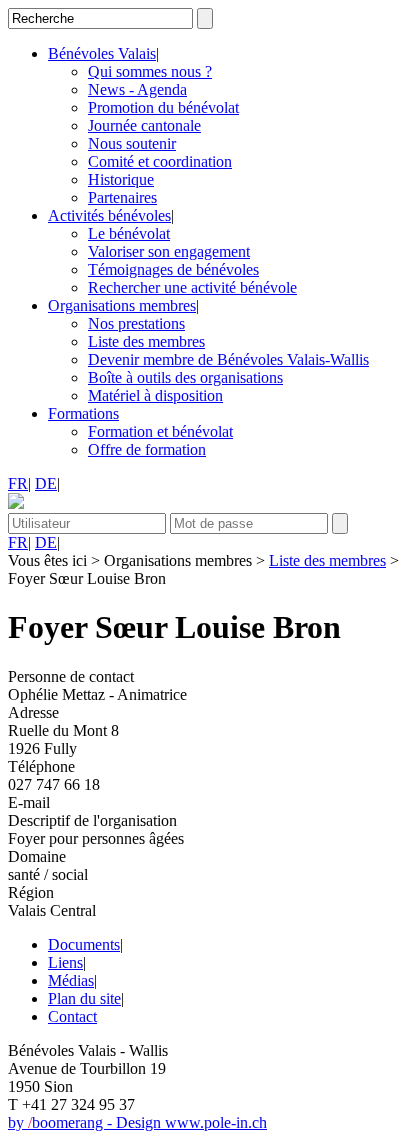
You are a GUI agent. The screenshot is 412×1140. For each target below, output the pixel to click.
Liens (65, 962)
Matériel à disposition (155, 395)
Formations (83, 413)
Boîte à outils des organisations (185, 377)
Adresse (33, 712)
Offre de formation (147, 449)
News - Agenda (137, 89)
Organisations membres (122, 305)
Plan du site (84, 998)
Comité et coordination (160, 161)
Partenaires (122, 197)
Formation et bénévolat (160, 431)
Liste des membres (146, 341)
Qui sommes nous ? (150, 71)
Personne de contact (71, 676)
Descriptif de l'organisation (92, 820)
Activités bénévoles (109, 215)
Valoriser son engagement (169, 251)
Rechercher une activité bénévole (192, 287)
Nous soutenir (132, 143)
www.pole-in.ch (216, 1122)
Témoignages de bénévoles (173, 269)
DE (46, 483)
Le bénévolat (129, 233)
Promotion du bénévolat (163, 107)
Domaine (37, 856)
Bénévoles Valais (102, 53)
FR (18, 483)
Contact (72, 1016)
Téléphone (41, 766)
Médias (71, 980)
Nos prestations (136, 323)
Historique (121, 179)
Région (31, 892)
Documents (84, 944)
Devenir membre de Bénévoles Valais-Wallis (228, 359)
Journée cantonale (144, 125)
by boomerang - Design (86, 1122)
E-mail (29, 802)
